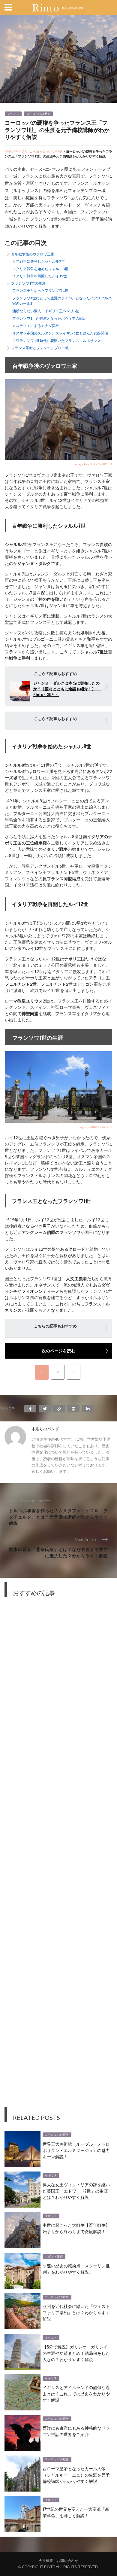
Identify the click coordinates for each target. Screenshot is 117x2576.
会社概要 (46, 2561)
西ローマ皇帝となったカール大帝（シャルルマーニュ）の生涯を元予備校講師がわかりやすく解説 (76, 2475)
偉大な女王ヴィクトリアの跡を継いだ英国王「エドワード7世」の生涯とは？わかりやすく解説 (76, 2191)
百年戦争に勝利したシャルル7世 (39, 261)
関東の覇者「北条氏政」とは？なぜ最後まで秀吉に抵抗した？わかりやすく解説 (58, 1552)
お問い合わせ (67, 2561)
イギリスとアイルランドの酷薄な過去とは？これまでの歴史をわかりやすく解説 (76, 2393)
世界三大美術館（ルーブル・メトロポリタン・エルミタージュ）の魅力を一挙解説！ (76, 2150)
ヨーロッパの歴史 (38, 114)
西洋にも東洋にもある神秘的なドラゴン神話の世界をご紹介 (76, 2431)
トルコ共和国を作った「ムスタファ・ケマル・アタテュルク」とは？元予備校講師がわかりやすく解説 (58, 1517)
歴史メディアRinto (19, 151)
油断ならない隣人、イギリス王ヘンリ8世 (46, 311)
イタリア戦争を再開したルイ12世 (40, 276)
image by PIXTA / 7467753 (94, 1127)
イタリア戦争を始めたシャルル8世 (40, 269)
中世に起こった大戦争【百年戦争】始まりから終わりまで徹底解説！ (76, 2228)
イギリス (51, 2175)
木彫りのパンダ (45, 1429)
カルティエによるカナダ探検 (36, 326)
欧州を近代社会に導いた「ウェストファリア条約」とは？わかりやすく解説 (76, 2312)
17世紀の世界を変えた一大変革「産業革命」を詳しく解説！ (76, 2512)
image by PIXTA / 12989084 (94, 464)
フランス (13, 114)
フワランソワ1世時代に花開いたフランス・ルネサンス (57, 341)
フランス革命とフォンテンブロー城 (40, 348)
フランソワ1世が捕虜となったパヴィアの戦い (49, 318)
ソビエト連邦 (54, 2257)
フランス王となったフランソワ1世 (40, 290)
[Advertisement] (58, 1857)
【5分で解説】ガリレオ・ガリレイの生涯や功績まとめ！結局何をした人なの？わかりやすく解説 (76, 2353)
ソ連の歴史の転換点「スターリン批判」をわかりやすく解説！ (76, 2269)
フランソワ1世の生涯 (28, 283)
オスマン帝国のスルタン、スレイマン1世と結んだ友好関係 (60, 333)
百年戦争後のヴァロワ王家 (33, 254)
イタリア (51, 2338)
